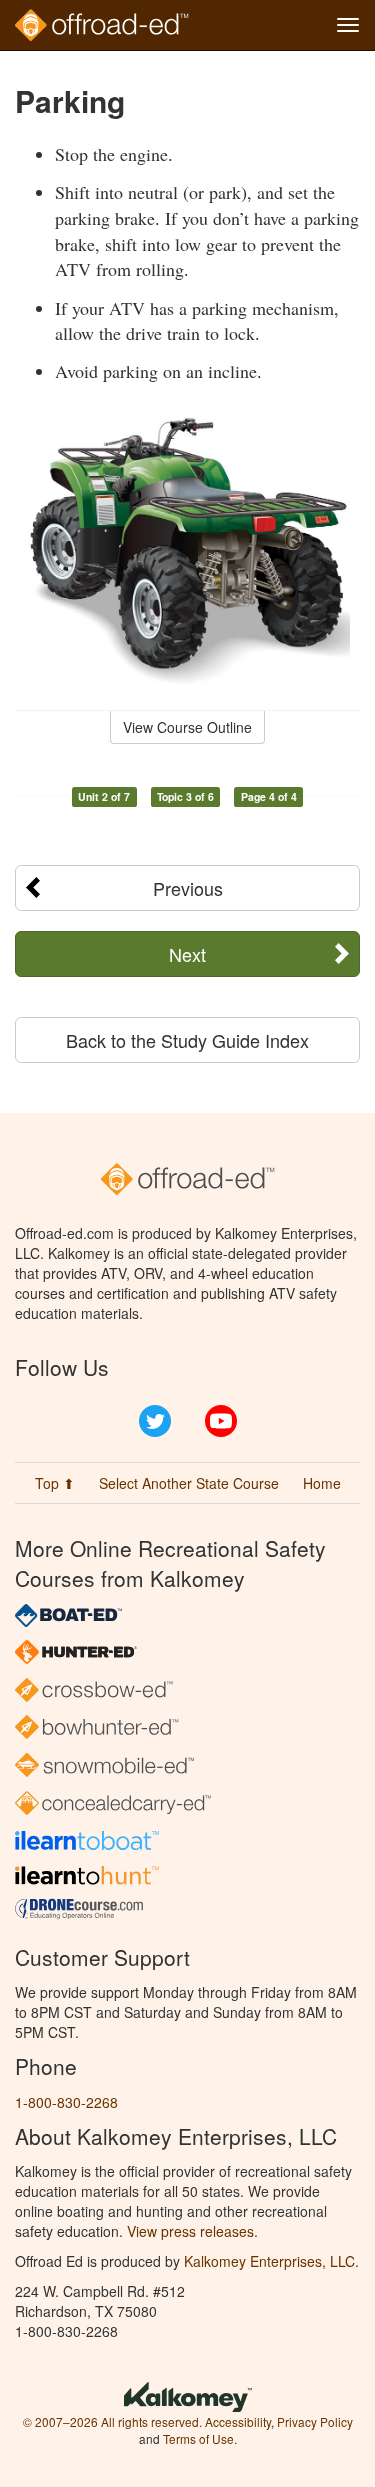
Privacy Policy (315, 2421)
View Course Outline (187, 727)
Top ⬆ (55, 1483)
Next (187, 954)
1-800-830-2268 (66, 2102)
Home (322, 1483)
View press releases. (192, 2231)
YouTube (221, 1421)
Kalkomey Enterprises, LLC (269, 2261)
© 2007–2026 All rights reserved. (112, 2421)
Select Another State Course (189, 1483)
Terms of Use (198, 2438)
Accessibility (238, 2421)
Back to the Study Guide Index (187, 1040)
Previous (188, 888)
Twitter (155, 1421)
